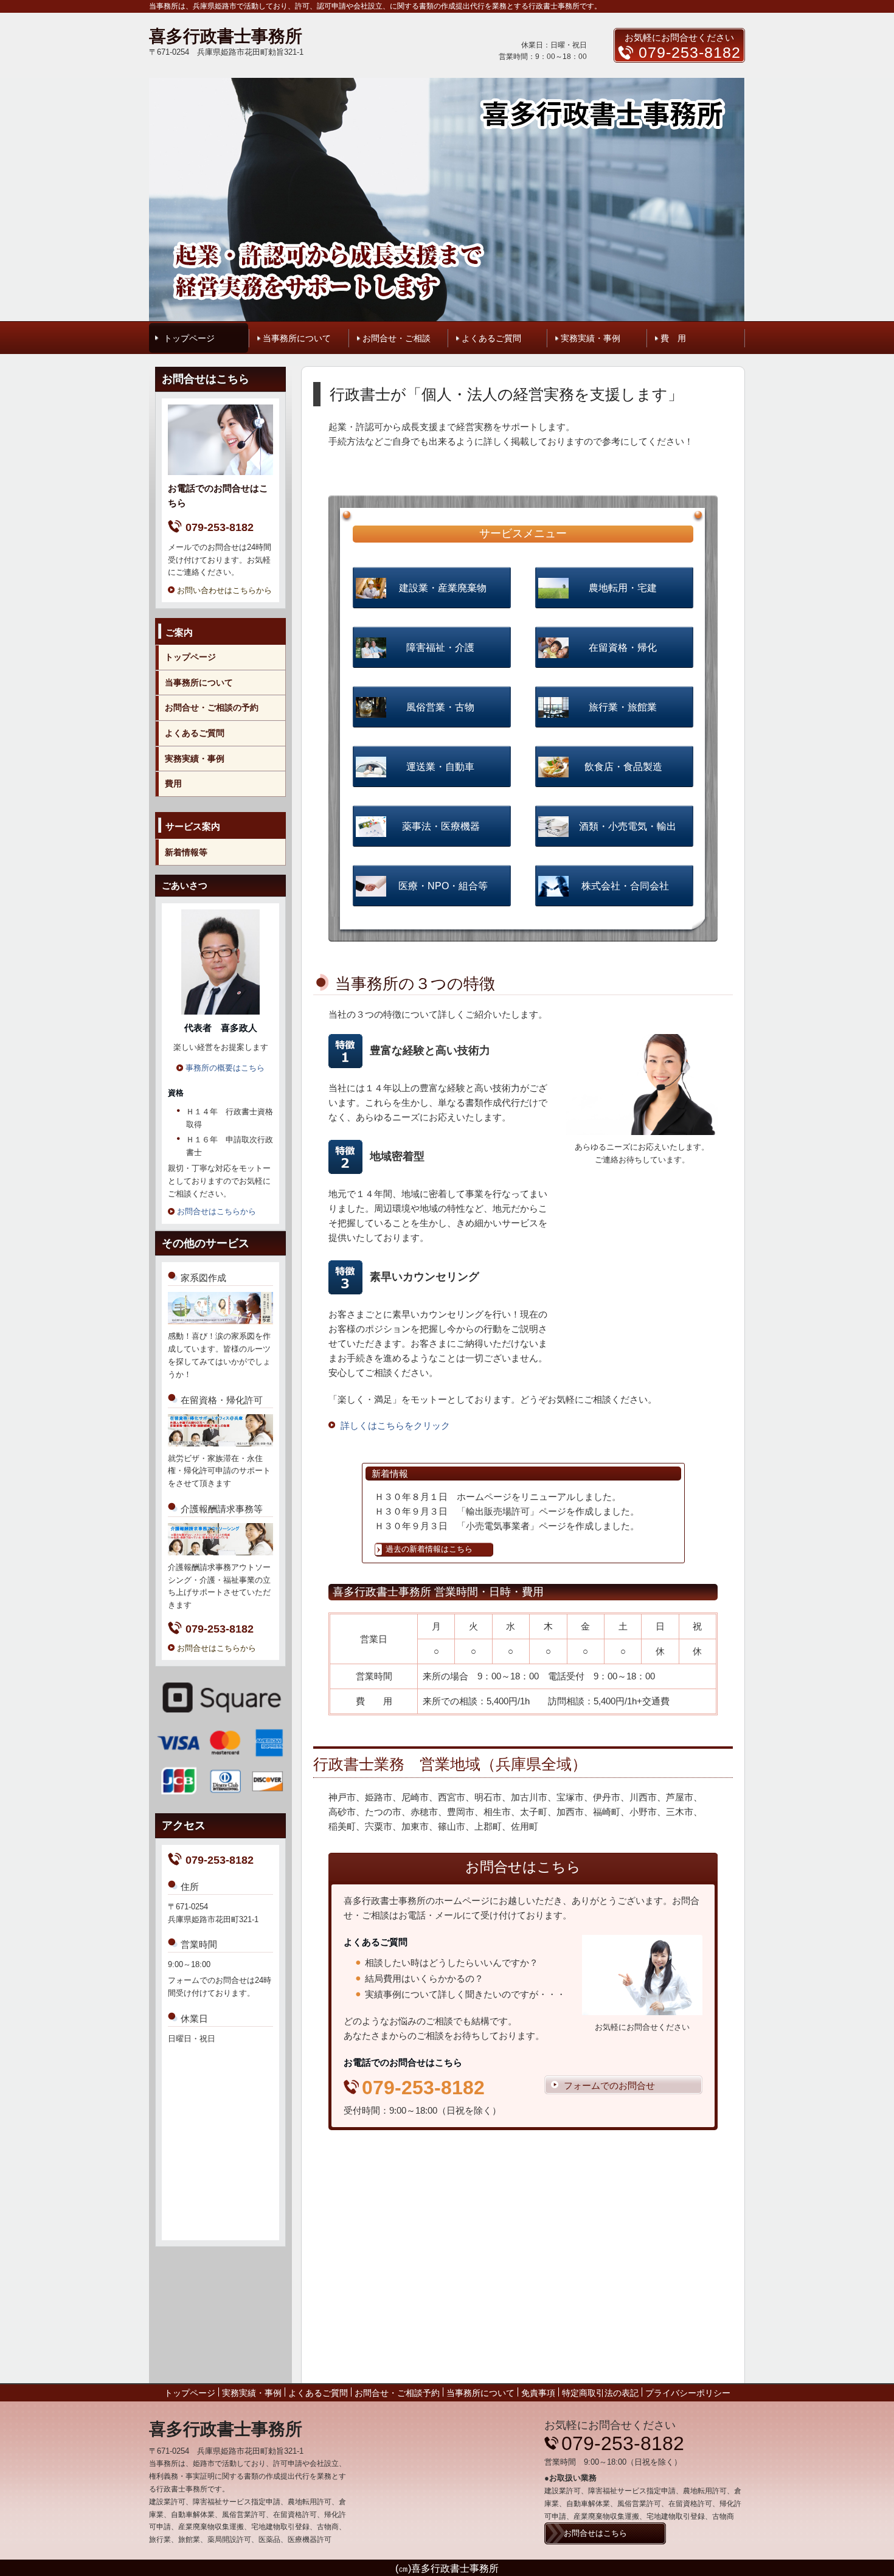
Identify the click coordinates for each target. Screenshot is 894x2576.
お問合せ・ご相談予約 (397, 2393)
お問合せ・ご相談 (397, 338)
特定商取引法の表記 (600, 2393)
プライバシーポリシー (688, 2393)
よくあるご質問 (491, 338)
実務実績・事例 (591, 338)
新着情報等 (186, 852)
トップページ (189, 338)
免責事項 (538, 2393)
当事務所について (297, 338)
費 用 (673, 338)
